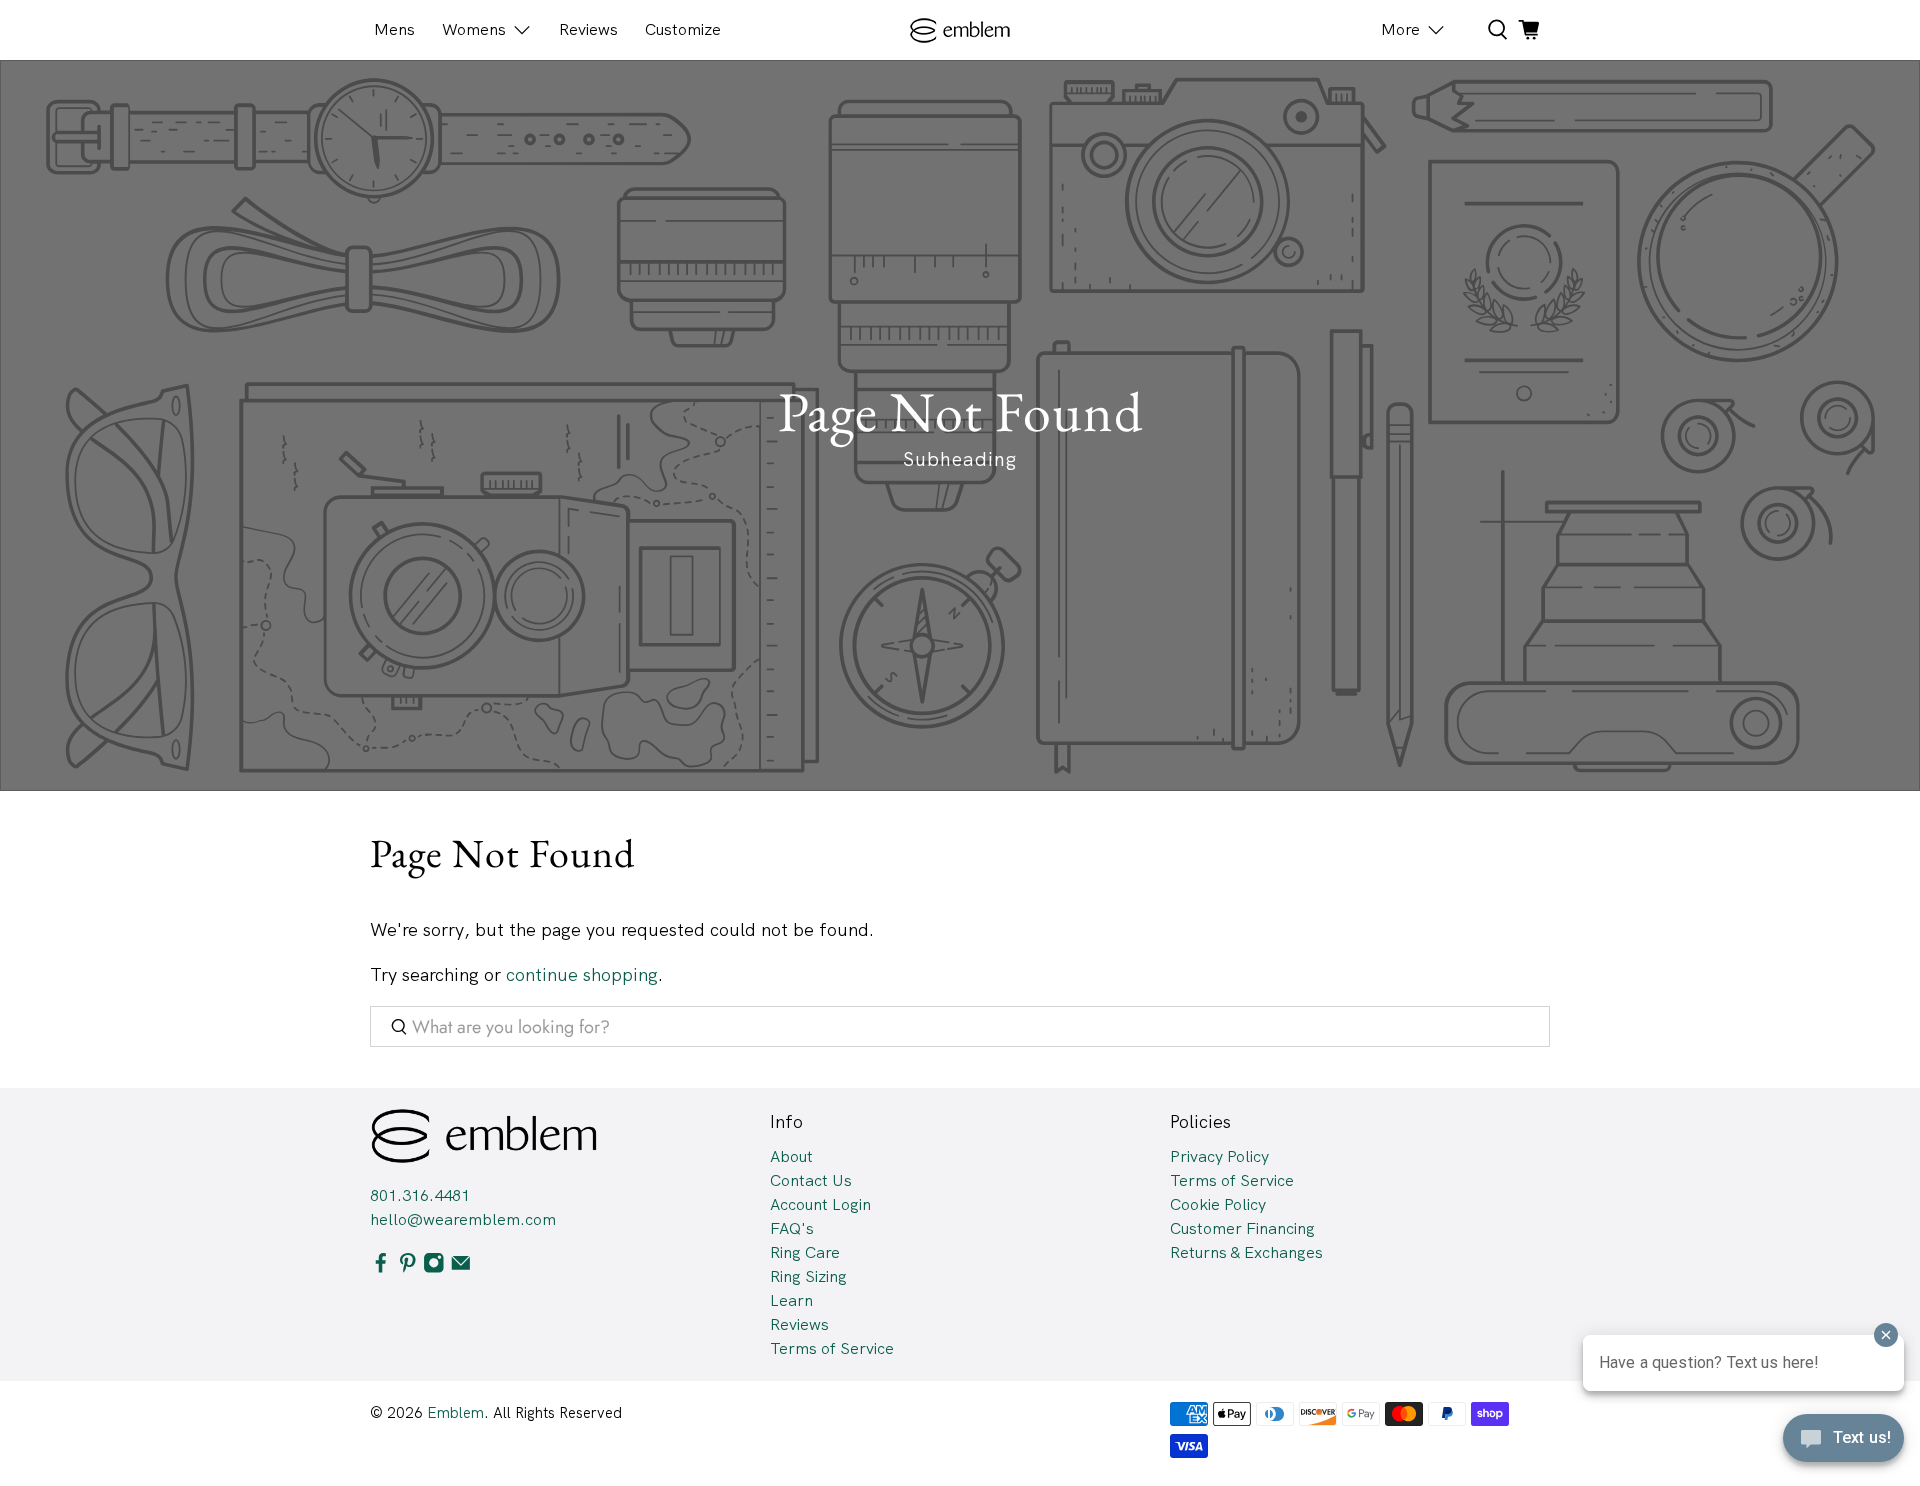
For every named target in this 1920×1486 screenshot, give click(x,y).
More (1400, 29)
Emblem (455, 1413)
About (791, 1156)
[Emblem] (960, 30)
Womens (474, 29)
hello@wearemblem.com (463, 1219)
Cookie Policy (1218, 1204)
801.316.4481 (420, 1195)
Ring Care (805, 1252)
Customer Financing (1242, 1228)
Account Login (820, 1204)
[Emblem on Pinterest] (408, 1267)
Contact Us (811, 1180)
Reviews (588, 29)
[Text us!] (1843, 1444)
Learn (791, 1300)
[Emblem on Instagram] (434, 1267)
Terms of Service (832, 1348)
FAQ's (792, 1228)
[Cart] (1529, 30)
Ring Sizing (808, 1276)
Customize (683, 29)
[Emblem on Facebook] (381, 1267)
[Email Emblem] (461, 1267)
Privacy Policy (1219, 1156)
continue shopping (582, 974)
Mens (394, 29)
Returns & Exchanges (1246, 1252)
